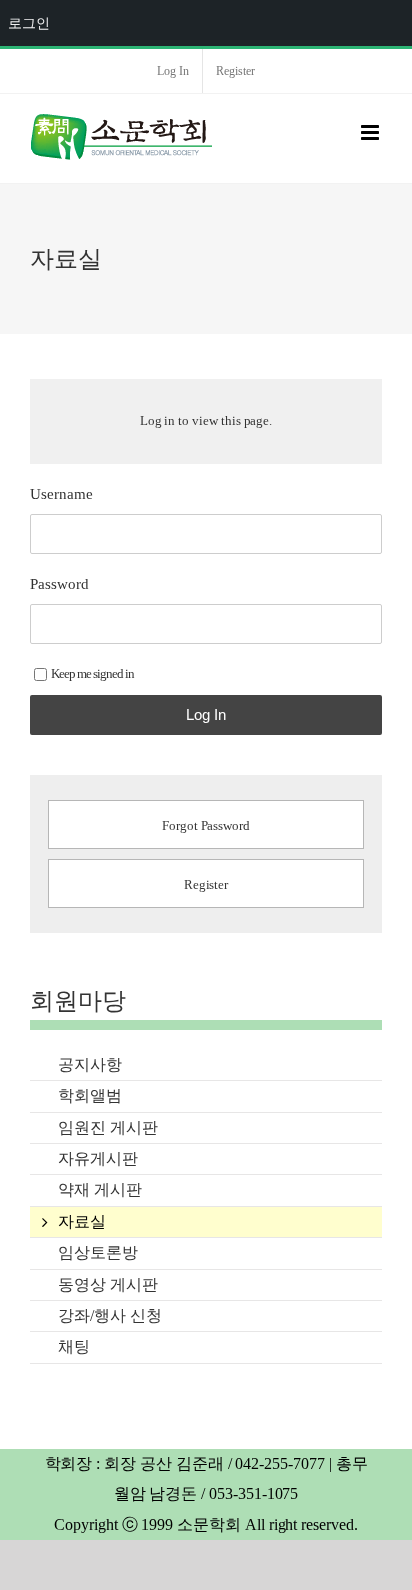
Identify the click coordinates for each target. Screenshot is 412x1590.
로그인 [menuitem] (29, 22)
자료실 (82, 1221)
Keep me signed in (92, 673)
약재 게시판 (100, 1189)
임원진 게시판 (108, 1127)
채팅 (74, 1346)
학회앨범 (90, 1095)
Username (61, 494)
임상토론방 (98, 1252)
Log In (206, 714)
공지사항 (90, 1064)
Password (59, 584)
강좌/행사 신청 (110, 1315)
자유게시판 (98, 1158)
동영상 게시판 (108, 1284)
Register (206, 884)
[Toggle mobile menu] (371, 132)
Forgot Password (206, 825)
